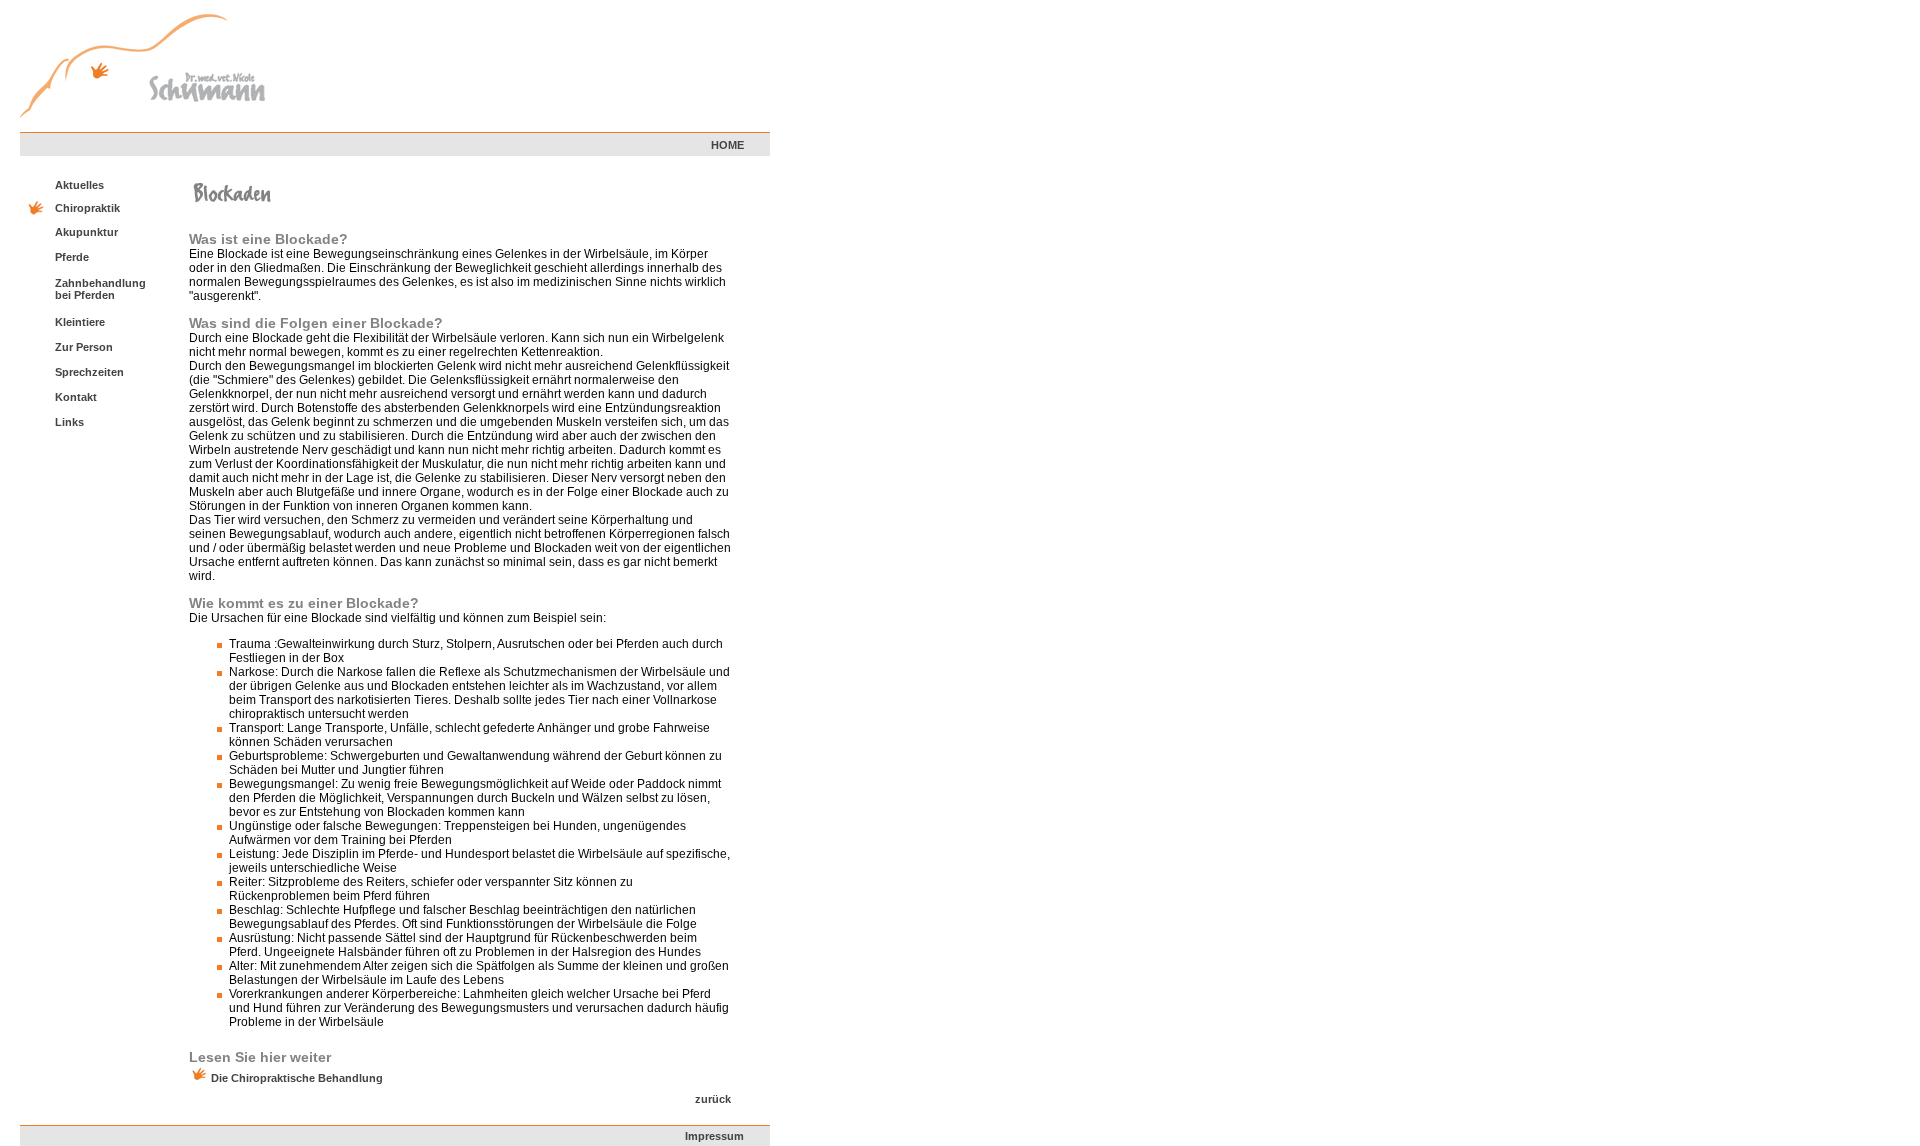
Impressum (714, 1136)
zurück (713, 1099)
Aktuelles (79, 185)
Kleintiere (80, 322)
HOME (727, 145)
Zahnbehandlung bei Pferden (100, 289)
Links (69, 422)
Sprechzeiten (89, 372)
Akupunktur (86, 232)
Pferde (72, 257)
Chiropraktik (87, 208)
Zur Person (84, 347)
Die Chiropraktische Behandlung (297, 1078)
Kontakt (76, 397)
